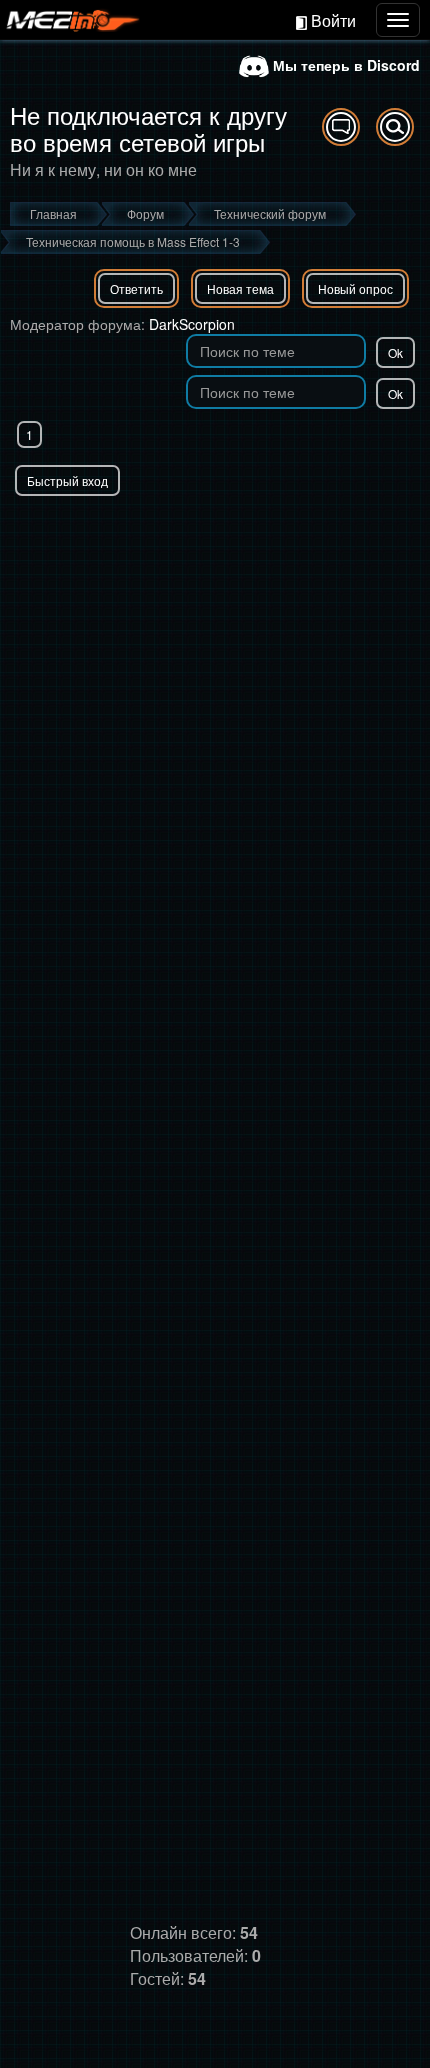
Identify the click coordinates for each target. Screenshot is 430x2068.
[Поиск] (395, 127)
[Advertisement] (215, 721)
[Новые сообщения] (341, 127)
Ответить (136, 288)
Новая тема (240, 288)
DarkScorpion (192, 324)
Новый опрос (355, 288)
